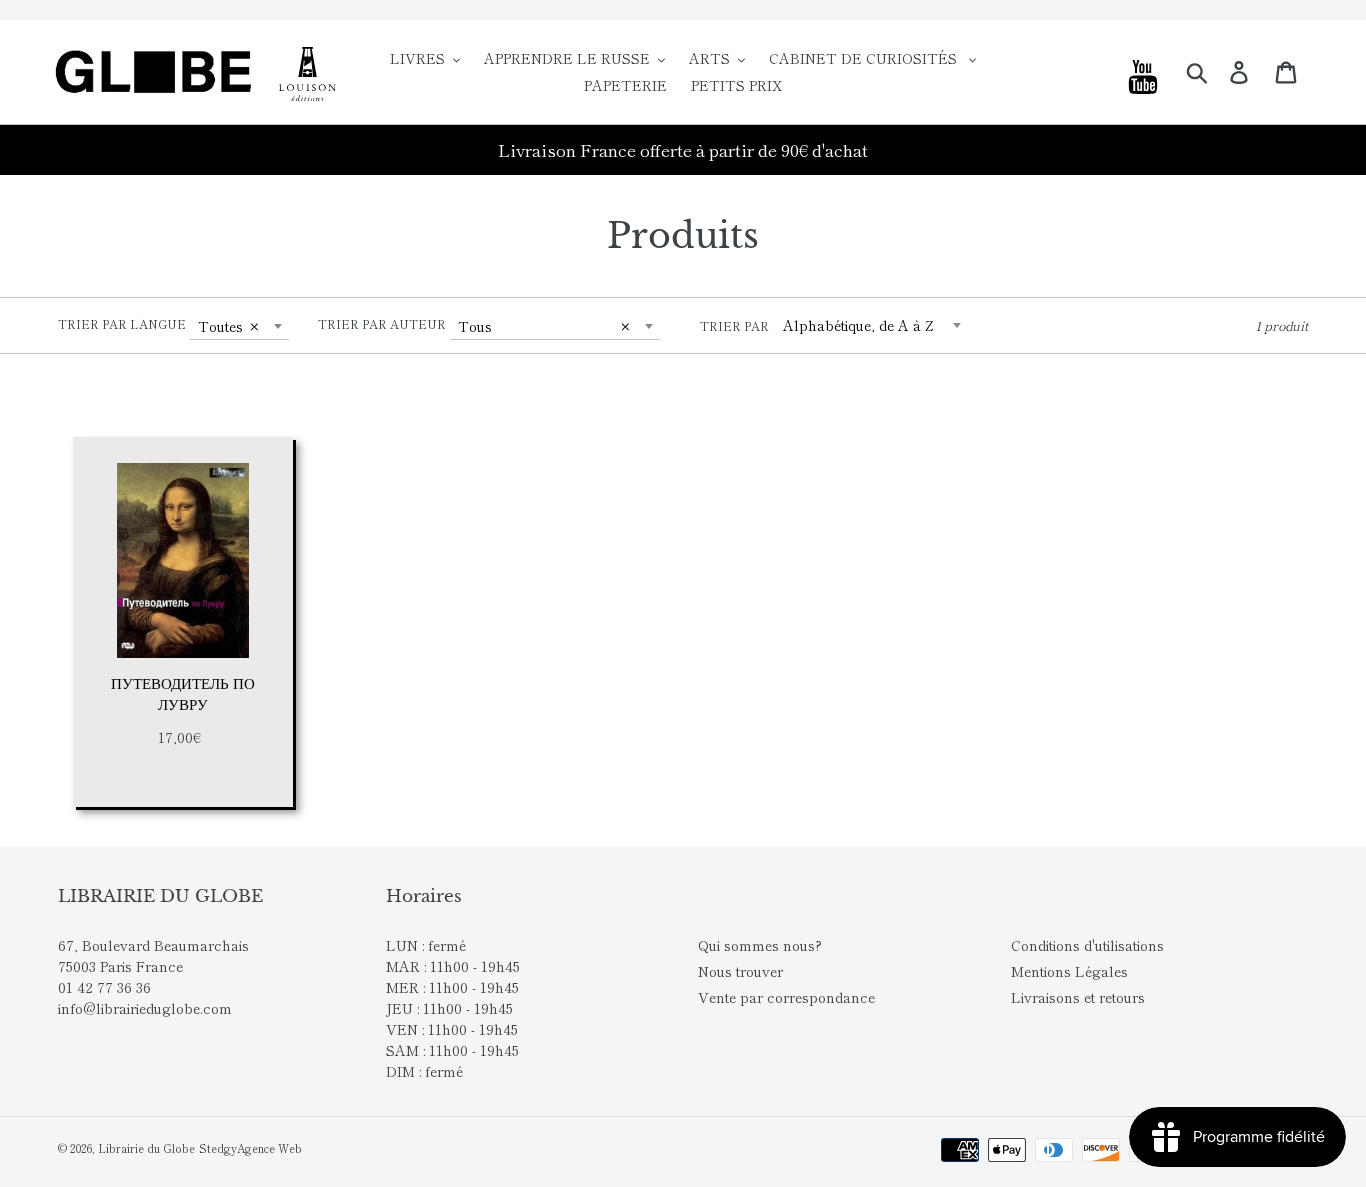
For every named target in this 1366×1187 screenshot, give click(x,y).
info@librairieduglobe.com (145, 1008)
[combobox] (239, 326)
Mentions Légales (1069, 971)
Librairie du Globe (146, 1148)
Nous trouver (740, 971)
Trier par (734, 325)
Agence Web (269, 1148)
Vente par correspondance (786, 997)
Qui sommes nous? (760, 945)
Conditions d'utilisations (1087, 945)
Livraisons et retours (1078, 997)
